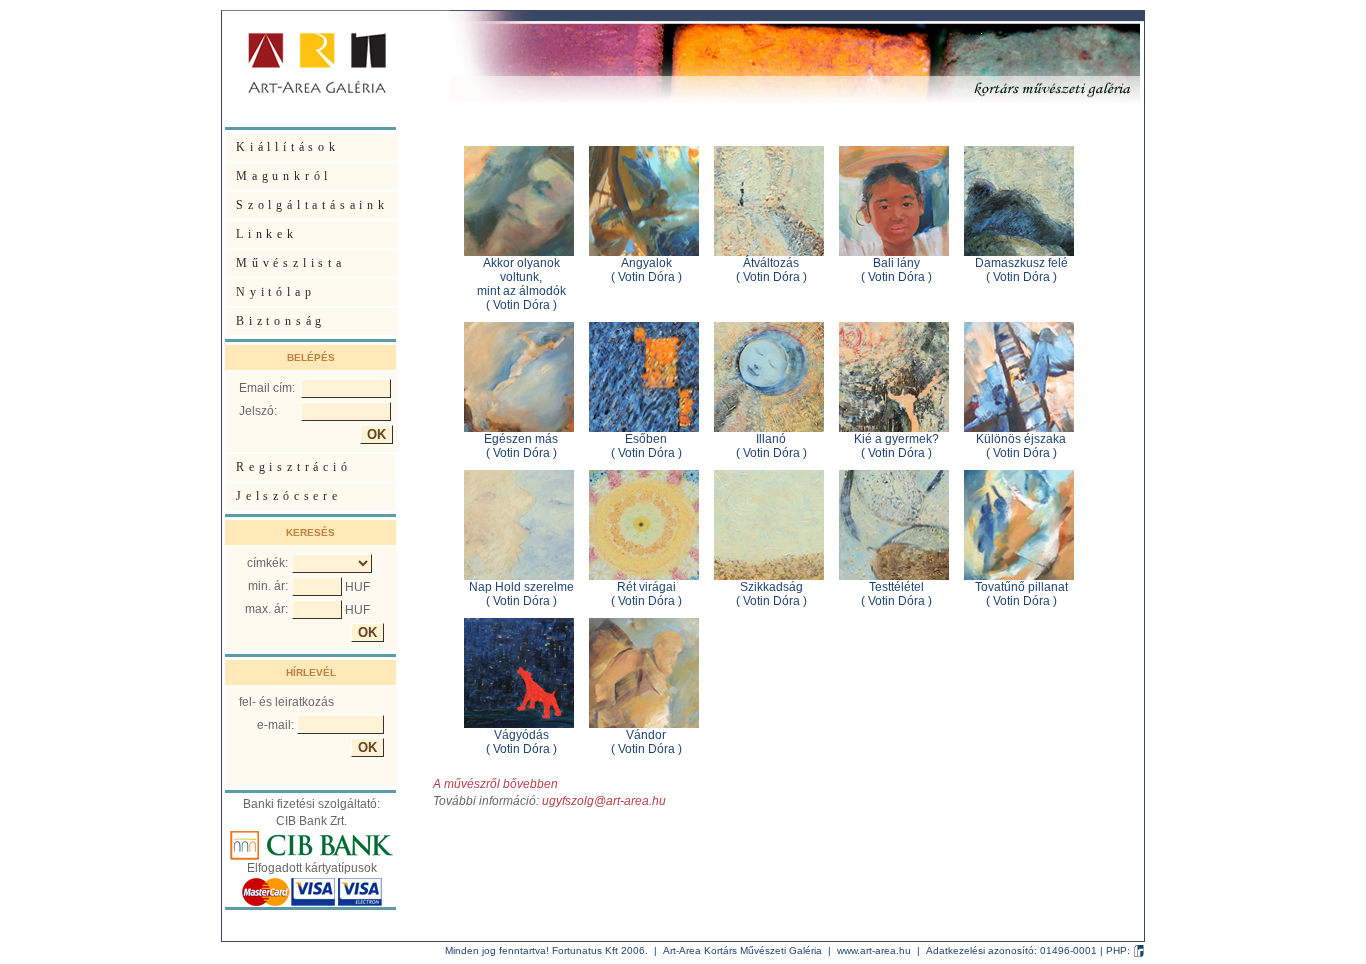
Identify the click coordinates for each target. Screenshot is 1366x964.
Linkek (267, 234)
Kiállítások (288, 147)
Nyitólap (275, 292)
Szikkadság (771, 587)
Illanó (771, 439)
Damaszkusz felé (1021, 263)
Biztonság (281, 321)
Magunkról (284, 176)
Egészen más (521, 439)
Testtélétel (896, 587)
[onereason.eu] (1139, 950)
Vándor (646, 735)
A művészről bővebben (495, 784)
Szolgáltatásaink (312, 205)
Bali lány (896, 263)
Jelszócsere (289, 496)
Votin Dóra (521, 305)
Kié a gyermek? (896, 439)
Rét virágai (646, 587)
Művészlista (291, 263)
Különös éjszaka (1021, 439)
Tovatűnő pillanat (1021, 587)
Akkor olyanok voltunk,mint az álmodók (521, 277)
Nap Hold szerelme (521, 587)
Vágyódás (521, 735)
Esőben (646, 439)
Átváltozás (771, 263)
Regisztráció (294, 467)
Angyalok (646, 263)
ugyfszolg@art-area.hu (604, 801)
